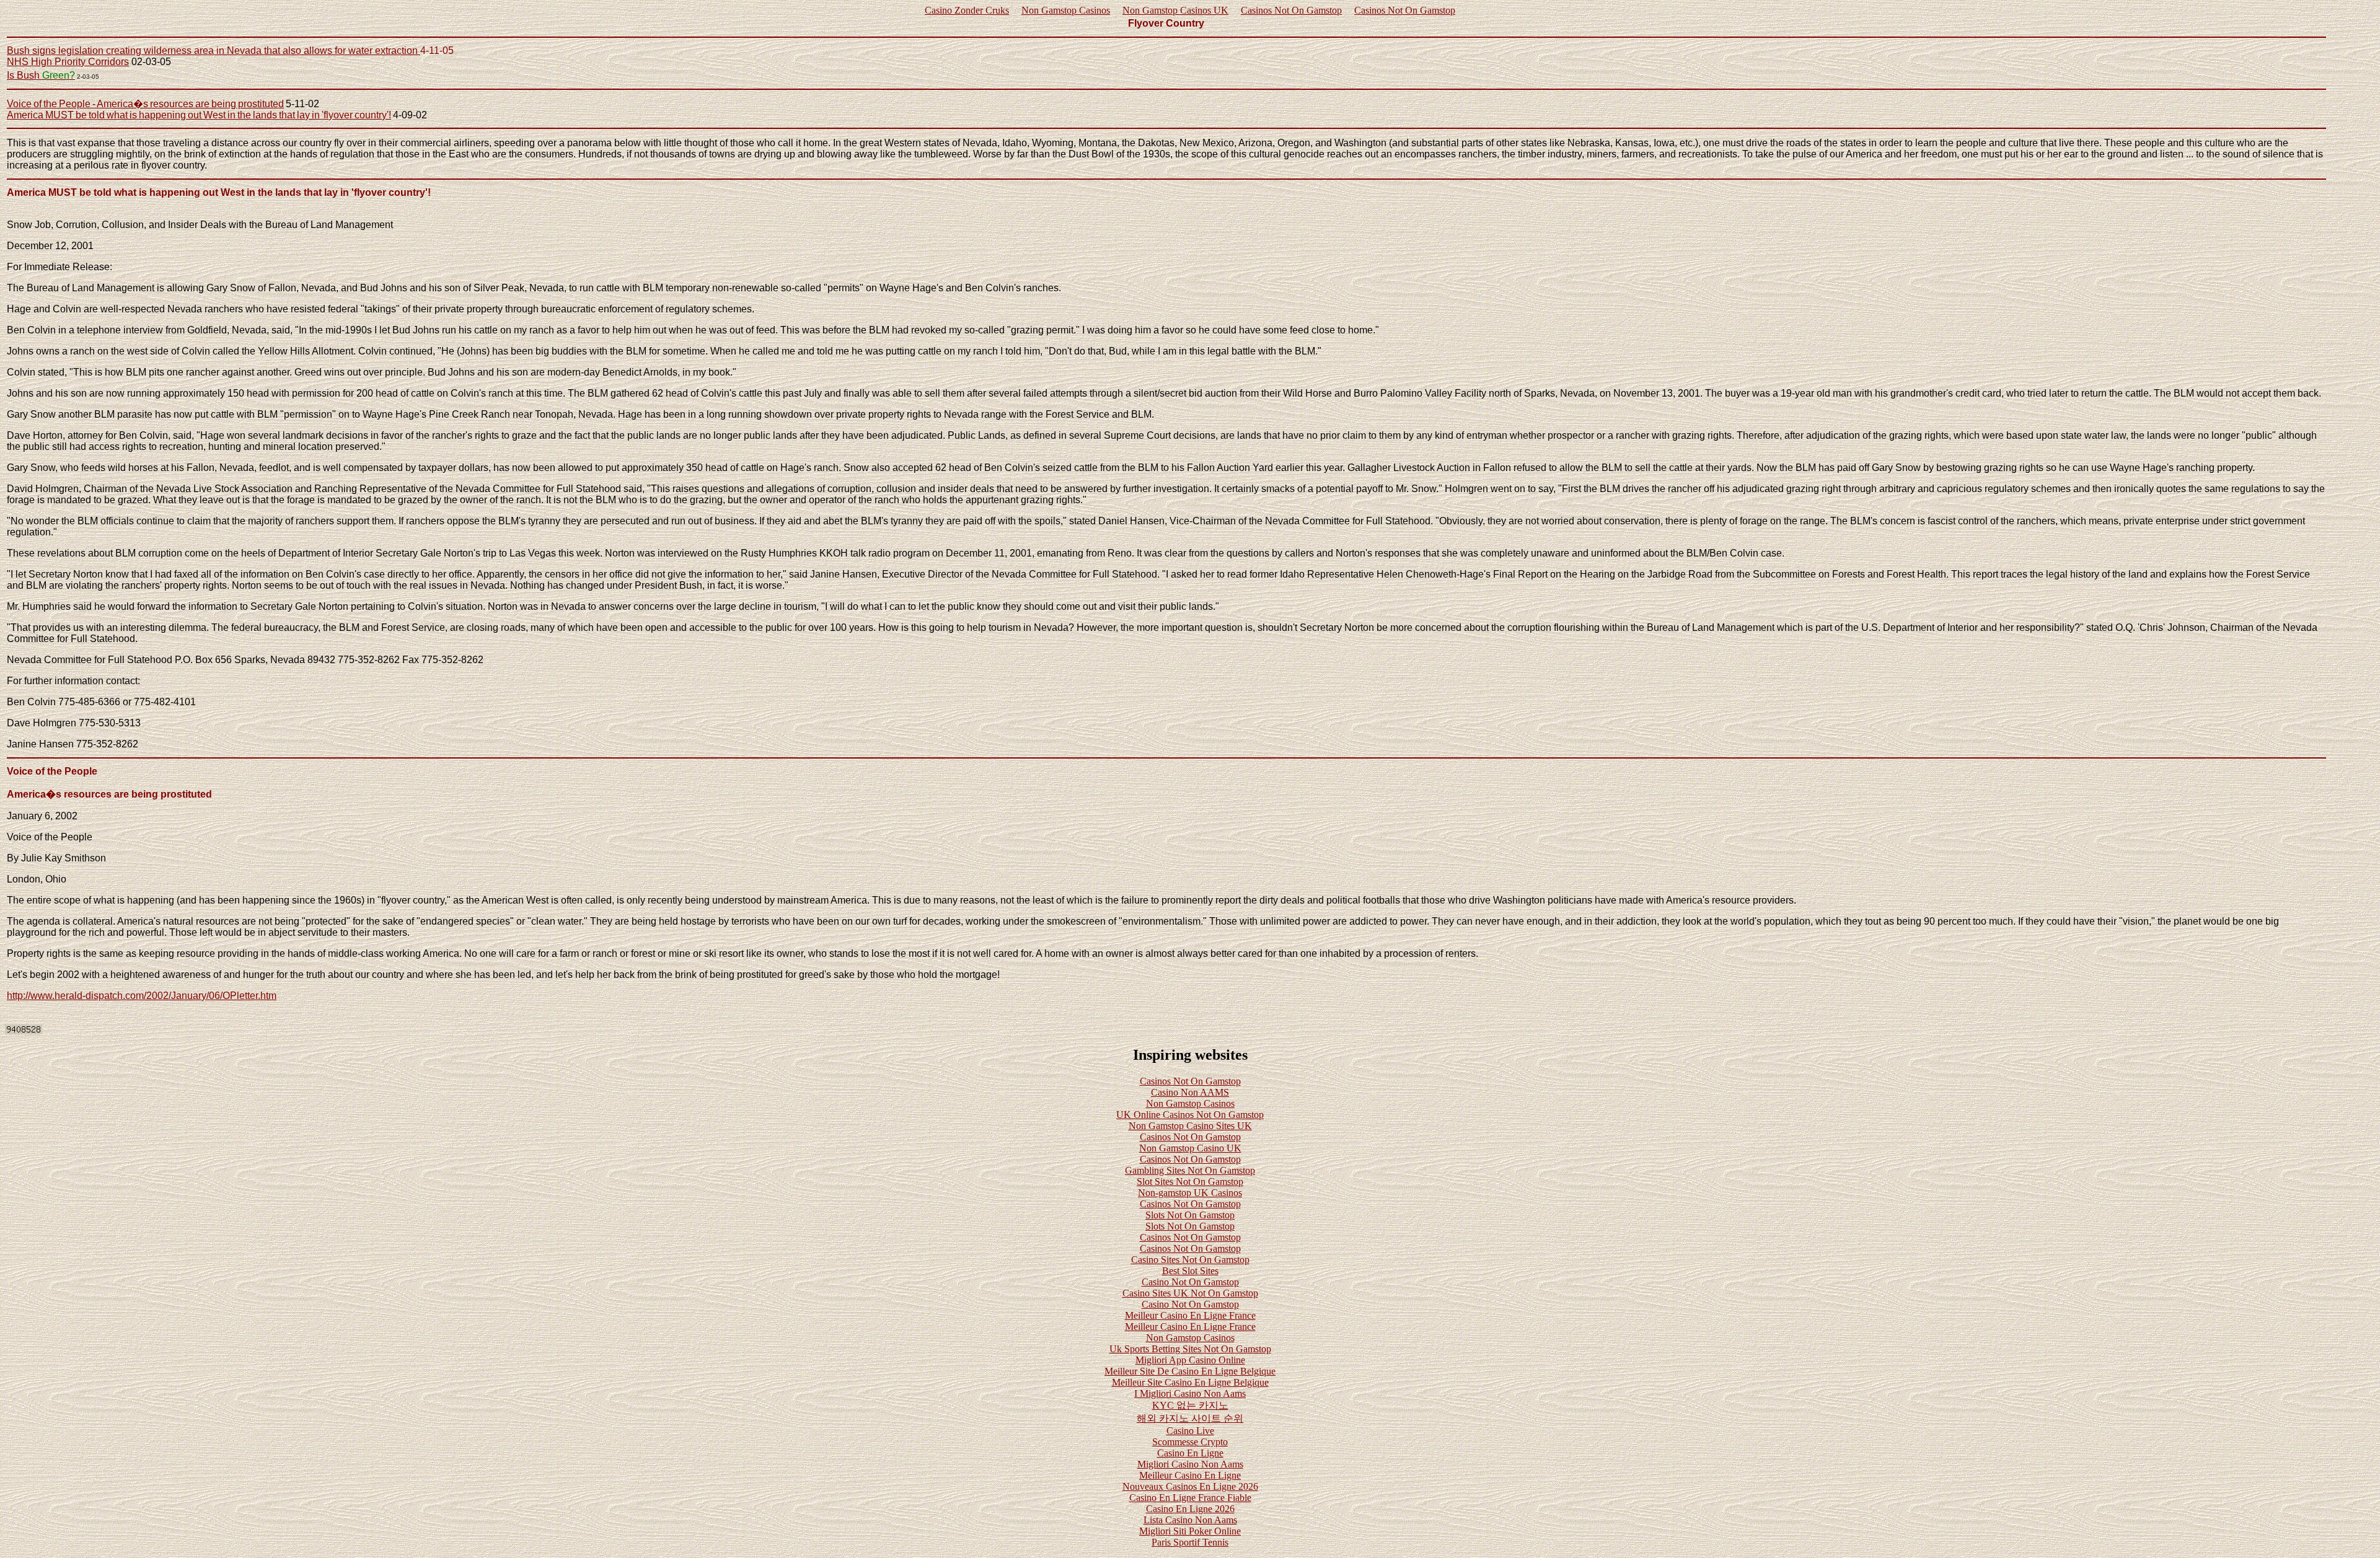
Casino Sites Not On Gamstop (1190, 1260)
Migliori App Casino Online (1190, 1360)
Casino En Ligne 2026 (1190, 1509)
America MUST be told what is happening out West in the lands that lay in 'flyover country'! (199, 115)
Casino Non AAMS (1190, 1092)
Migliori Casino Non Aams (1190, 1464)
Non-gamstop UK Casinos (1190, 1193)
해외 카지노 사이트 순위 (1190, 1418)
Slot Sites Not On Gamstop (1190, 1182)
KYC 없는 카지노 (1190, 1405)
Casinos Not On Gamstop (1291, 10)
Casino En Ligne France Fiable (1190, 1498)
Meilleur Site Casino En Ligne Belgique (1190, 1382)
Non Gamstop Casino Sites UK (1190, 1126)
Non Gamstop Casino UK (1190, 1148)
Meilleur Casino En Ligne (1190, 1475)
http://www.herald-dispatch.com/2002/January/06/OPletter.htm (142, 996)
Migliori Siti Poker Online (1190, 1531)
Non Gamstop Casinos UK (1175, 10)
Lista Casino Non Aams (1190, 1520)
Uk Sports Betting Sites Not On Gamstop (1190, 1349)
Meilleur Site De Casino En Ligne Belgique (1190, 1371)
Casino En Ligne (1190, 1453)
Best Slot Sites (1190, 1271)
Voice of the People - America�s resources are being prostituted (145, 104)
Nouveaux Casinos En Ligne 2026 (1190, 1486)
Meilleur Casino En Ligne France (1190, 1315)
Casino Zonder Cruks (967, 10)
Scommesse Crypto (1190, 1442)
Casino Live (1190, 1431)
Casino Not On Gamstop (1190, 1282)
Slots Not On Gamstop (1190, 1215)
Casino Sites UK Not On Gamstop (1190, 1293)
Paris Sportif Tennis (1190, 1542)
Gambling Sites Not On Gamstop (1190, 1170)
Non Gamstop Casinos (1066, 10)
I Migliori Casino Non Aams (1190, 1393)
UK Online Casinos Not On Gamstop (1190, 1115)
